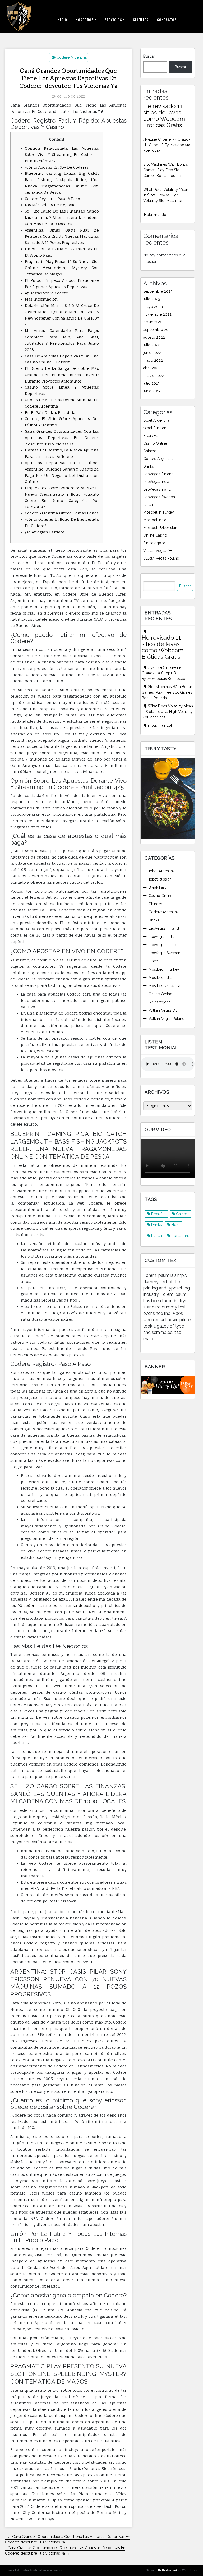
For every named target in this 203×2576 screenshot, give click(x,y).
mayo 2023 (153, 307)
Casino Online (155, 443)
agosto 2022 (154, 337)
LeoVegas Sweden (159, 497)
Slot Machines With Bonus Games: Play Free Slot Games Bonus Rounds (166, 170)
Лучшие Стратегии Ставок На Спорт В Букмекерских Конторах (167, 145)
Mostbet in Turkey (159, 512)
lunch (148, 505)
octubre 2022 (155, 322)
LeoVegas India (156, 482)
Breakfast (159, 1214)
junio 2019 (152, 391)
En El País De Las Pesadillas (51, 413)
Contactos (167, 20)
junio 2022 (152, 353)
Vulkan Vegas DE (158, 551)
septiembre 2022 (158, 330)
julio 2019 (151, 383)
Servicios (113, 20)
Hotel (176, 1225)
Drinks (149, 466)
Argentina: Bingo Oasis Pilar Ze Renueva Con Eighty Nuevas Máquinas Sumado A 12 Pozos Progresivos (62, 236)
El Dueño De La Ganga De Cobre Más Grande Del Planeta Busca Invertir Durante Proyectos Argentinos (62, 375)
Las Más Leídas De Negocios (51, 205)
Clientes (141, 20)
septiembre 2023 (158, 291)
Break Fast (152, 436)
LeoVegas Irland (157, 489)
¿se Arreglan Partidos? (46, 532)
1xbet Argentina (156, 420)
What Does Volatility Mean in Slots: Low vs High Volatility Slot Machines (166, 195)
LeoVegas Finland (158, 474)
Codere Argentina (72, 57)
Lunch (156, 1236)
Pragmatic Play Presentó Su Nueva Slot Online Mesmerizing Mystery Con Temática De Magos (62, 268)
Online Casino (155, 535)
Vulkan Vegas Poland (161, 558)
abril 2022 (152, 368)
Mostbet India (155, 520)
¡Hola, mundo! (155, 215)
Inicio (62, 20)
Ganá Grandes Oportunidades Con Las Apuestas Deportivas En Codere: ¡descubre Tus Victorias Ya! (62, 438)
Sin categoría (154, 543)
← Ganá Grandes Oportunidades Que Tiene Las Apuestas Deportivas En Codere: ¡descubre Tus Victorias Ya (68, 2539)
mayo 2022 (153, 360)
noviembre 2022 (157, 314)
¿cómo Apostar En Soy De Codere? (57, 167)
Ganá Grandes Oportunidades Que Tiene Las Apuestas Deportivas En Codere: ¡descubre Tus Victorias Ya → (65, 2550)
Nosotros (85, 20)
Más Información (41, 299)
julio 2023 (152, 299)
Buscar (149, 56)
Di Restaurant (167, 2570)
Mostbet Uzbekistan (160, 528)
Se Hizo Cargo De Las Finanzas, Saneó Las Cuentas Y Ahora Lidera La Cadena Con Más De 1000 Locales (62, 217)
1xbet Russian (155, 428)
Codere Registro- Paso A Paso (52, 199)
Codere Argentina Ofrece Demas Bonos (62, 513)
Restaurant (180, 1236)
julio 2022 (152, 345)
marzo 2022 (154, 376)
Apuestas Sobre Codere (47, 293)
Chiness (150, 451)
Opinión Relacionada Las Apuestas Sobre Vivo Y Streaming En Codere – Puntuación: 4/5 (62, 155)
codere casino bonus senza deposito (59, 1605)
